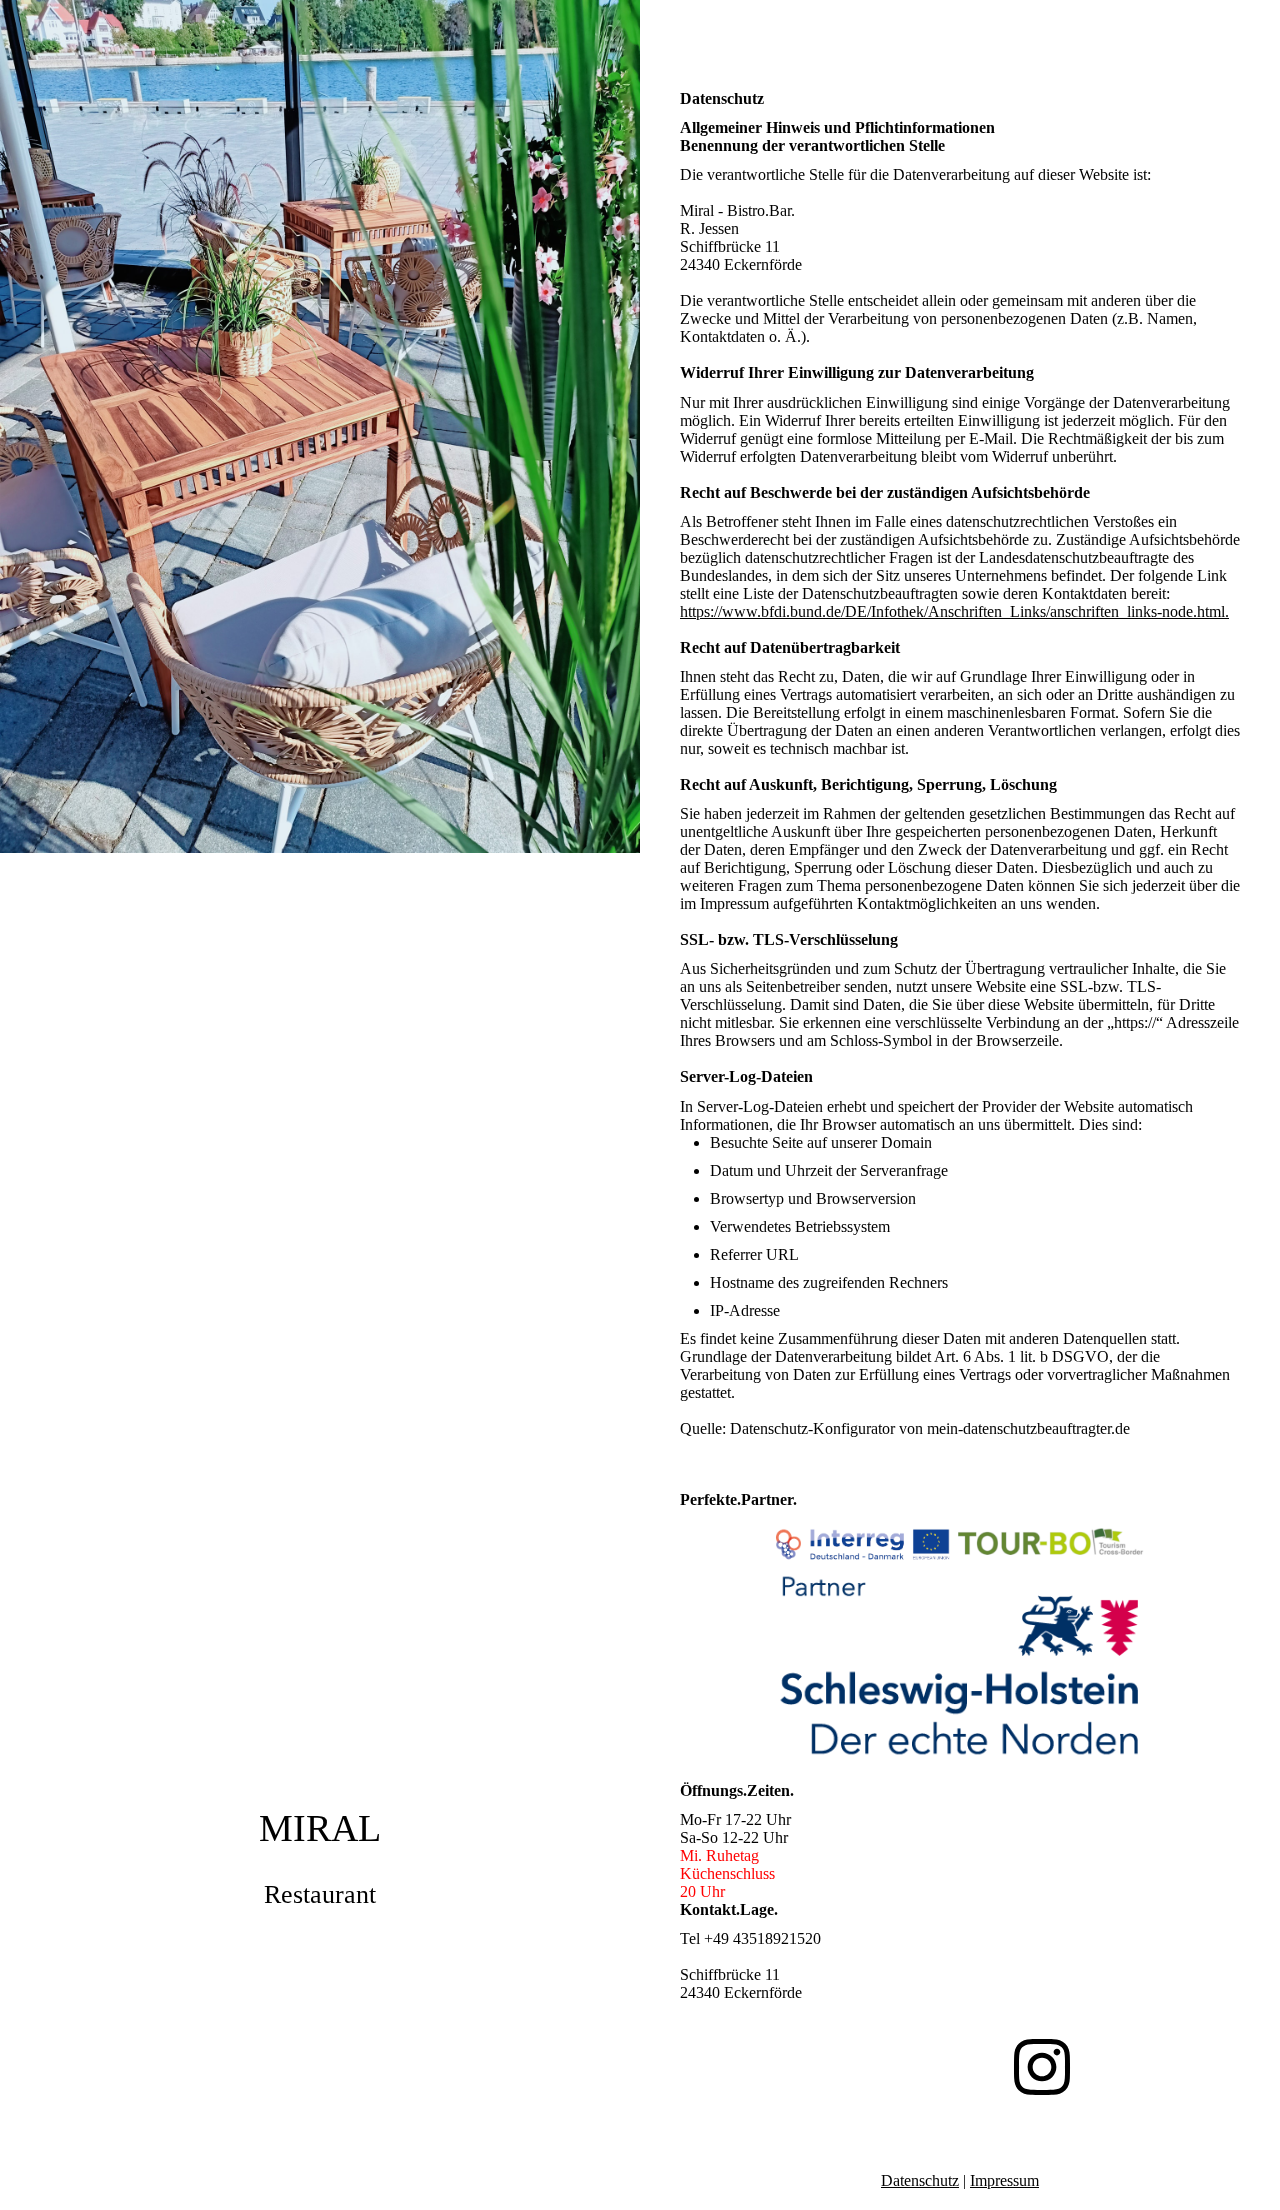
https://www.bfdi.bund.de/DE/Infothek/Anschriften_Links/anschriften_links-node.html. (954, 611)
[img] (320, 1105)
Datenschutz (920, 2180)
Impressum (1004, 2180)
